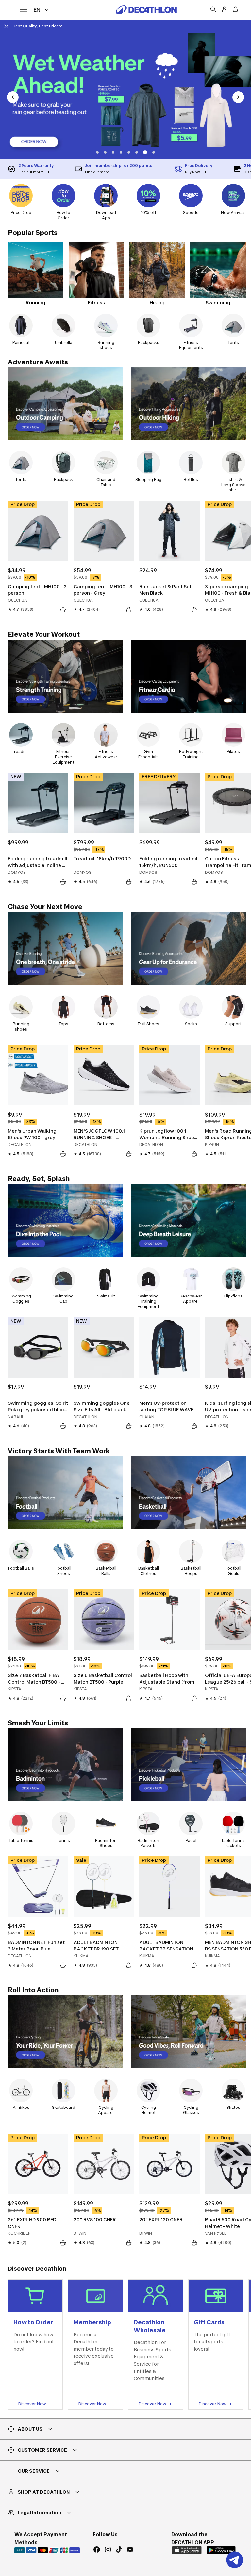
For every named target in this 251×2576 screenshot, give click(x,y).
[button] (107, 152)
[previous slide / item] (13, 97)
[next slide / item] (238, 97)
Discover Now (32, 2404)
